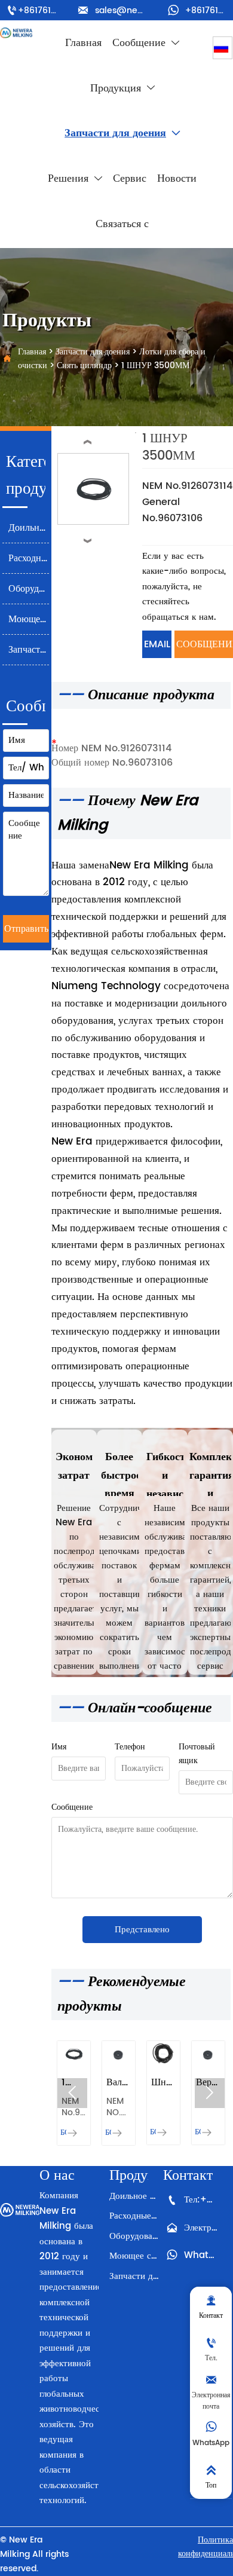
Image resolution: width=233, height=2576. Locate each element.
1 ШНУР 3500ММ (155, 365)
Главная (32, 352)
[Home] (16, 33)
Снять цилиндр (84, 365)
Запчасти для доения (93, 352)
